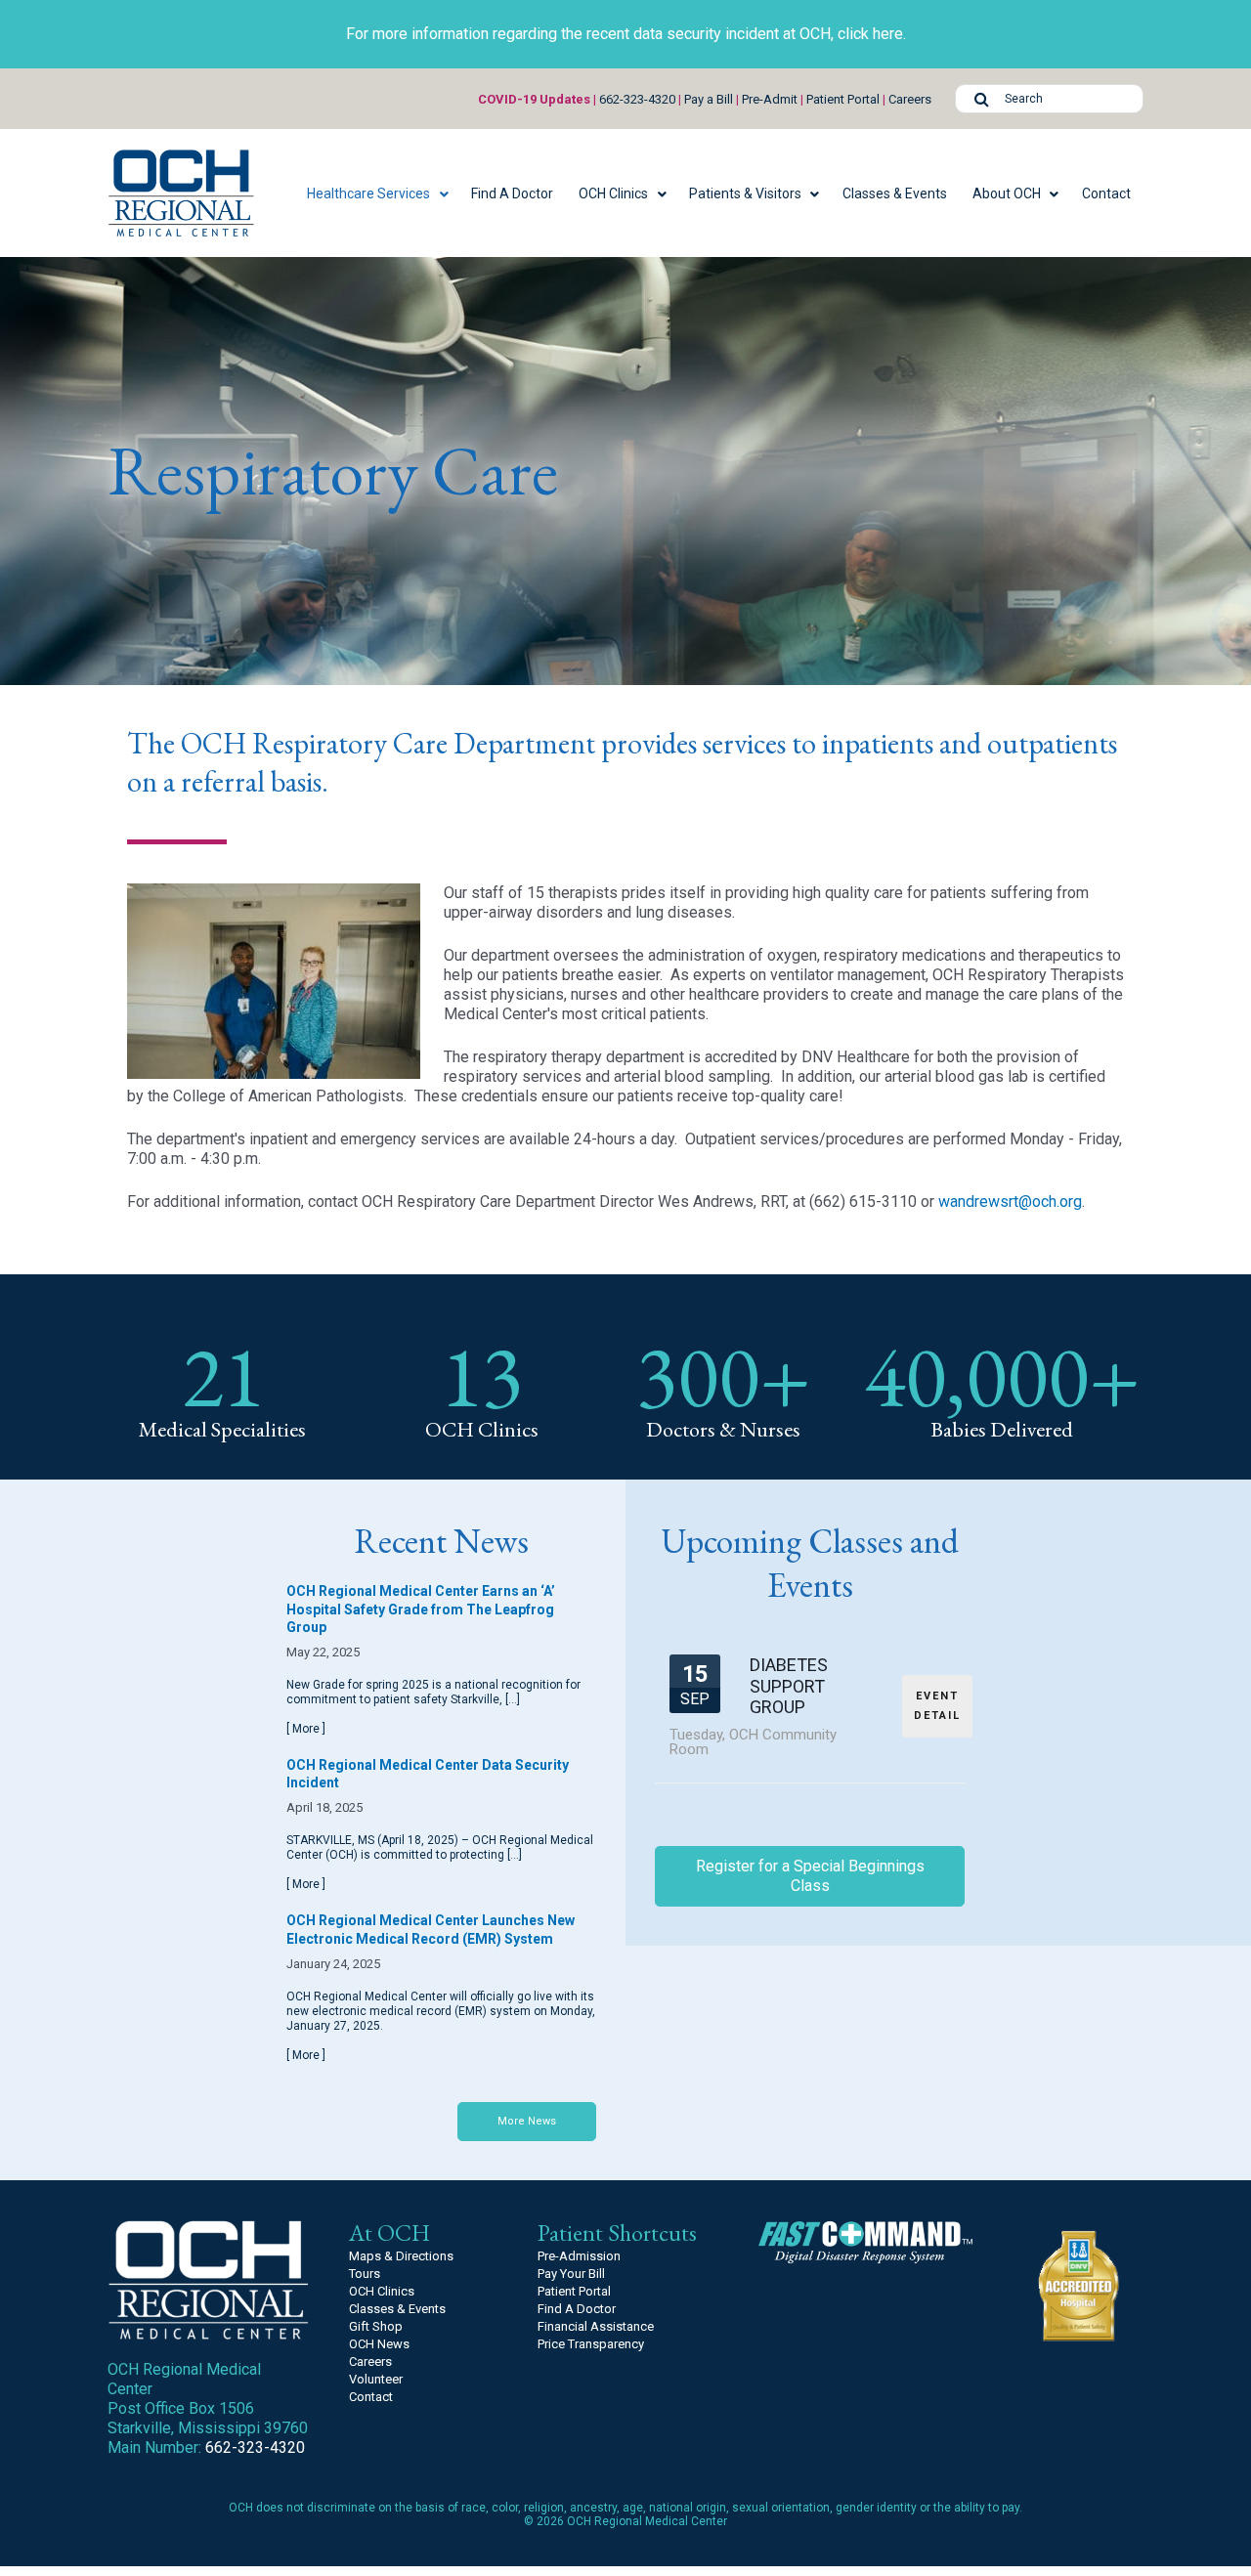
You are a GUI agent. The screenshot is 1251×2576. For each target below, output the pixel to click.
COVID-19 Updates (534, 99)
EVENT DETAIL (937, 1706)
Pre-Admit (770, 99)
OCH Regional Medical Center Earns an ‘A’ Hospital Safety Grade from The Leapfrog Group (421, 1609)
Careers (910, 99)
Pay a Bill (709, 99)
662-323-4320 (637, 99)
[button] (376, 193)
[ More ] (306, 1729)
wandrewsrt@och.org (1010, 1202)
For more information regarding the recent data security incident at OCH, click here (625, 34)
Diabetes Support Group (789, 1686)
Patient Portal (843, 99)
